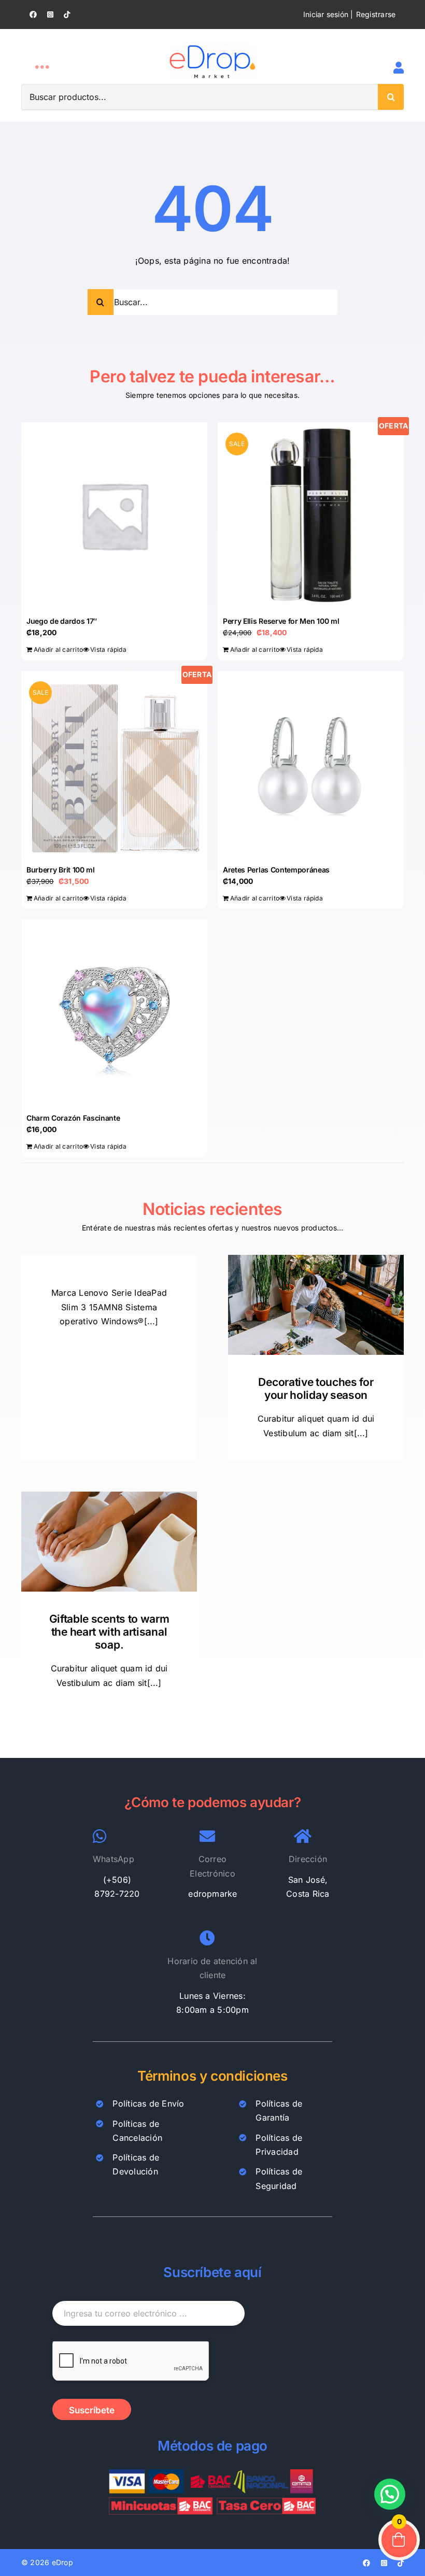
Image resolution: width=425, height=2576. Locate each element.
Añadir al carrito (58, 649)
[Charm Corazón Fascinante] (114, 1012)
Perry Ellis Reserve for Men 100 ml (281, 621)
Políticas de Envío (148, 2103)
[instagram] (50, 15)
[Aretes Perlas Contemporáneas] (311, 764)
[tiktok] (67, 15)
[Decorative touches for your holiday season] (316, 1305)
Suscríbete (92, 2410)
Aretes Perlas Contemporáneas (276, 870)
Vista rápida (108, 649)
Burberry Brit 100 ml (61, 870)
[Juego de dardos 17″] (114, 515)
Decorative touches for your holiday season (316, 1389)
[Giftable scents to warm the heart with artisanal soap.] (109, 1541)
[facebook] (33, 15)
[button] (390, 2494)
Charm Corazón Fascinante (73, 1118)
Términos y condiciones (212, 2076)
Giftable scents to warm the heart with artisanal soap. (109, 1632)
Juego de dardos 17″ (62, 621)
